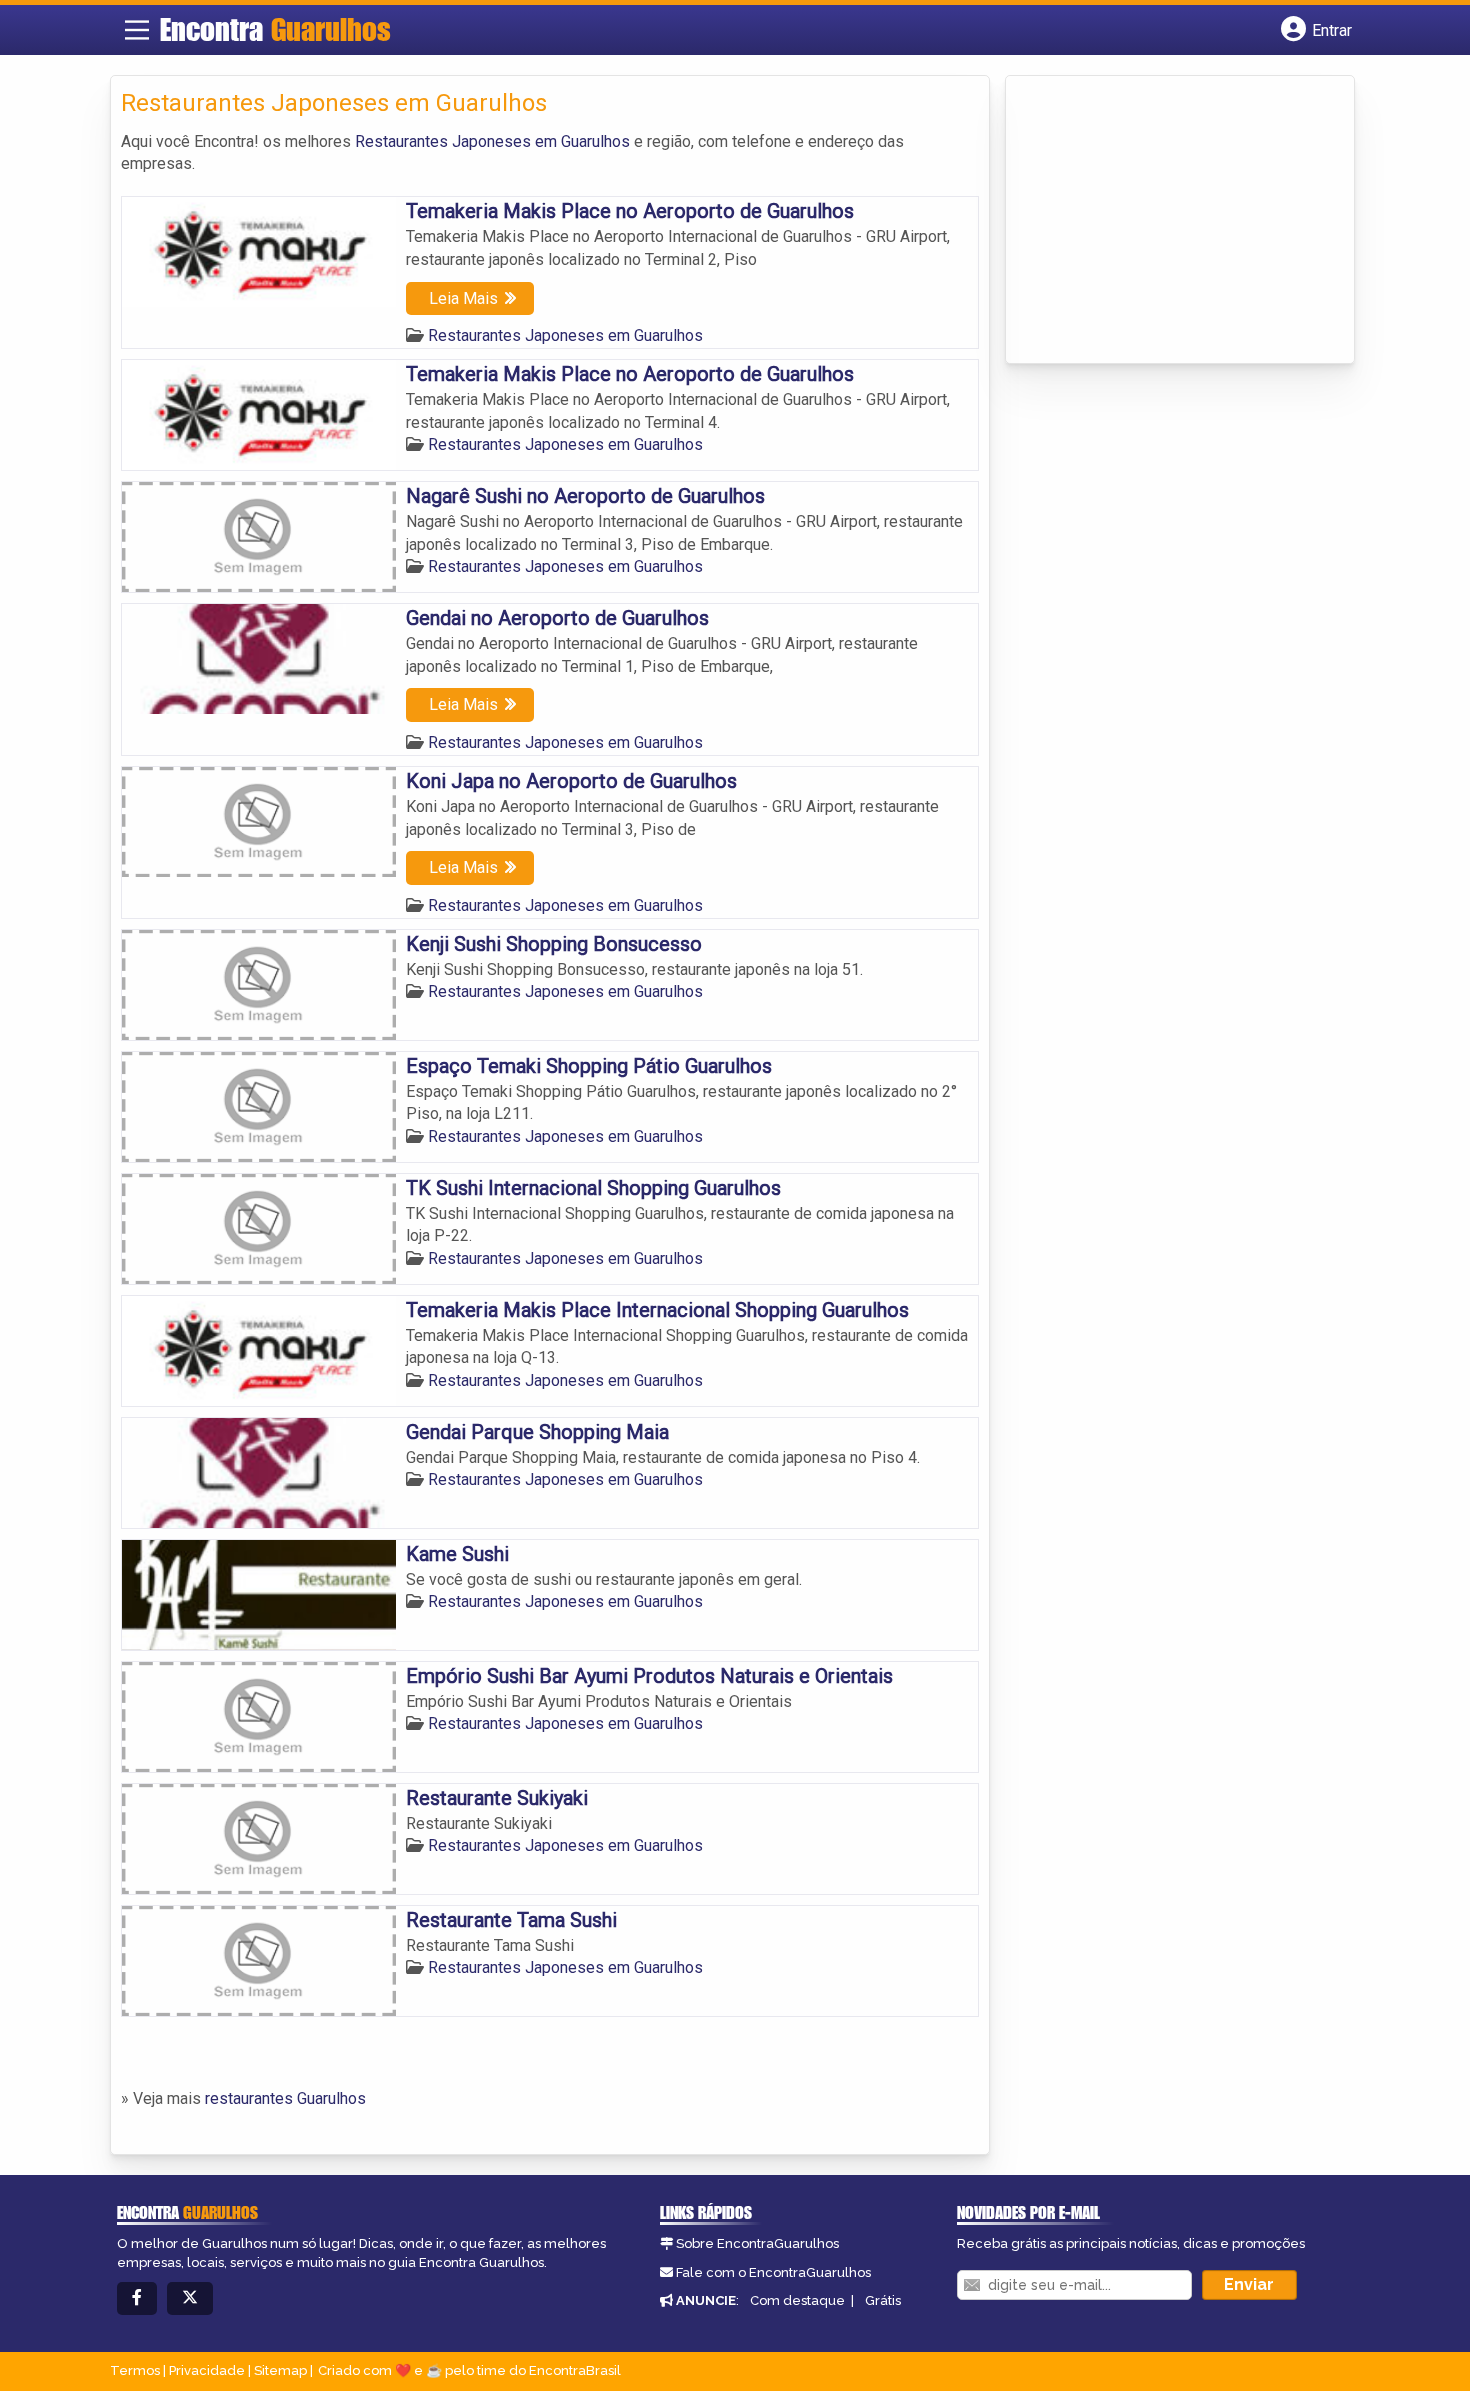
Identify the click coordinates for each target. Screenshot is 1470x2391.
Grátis (883, 2300)
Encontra (275, 29)
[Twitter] (190, 2298)
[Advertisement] (1166, 221)
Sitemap (280, 2370)
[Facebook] (137, 2298)
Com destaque (797, 2300)
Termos (135, 2370)
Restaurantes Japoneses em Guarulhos (492, 141)
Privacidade (207, 2370)
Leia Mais (463, 298)
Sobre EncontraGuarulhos (757, 2243)
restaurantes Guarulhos (285, 2098)
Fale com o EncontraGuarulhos (773, 2272)
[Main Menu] (137, 30)
